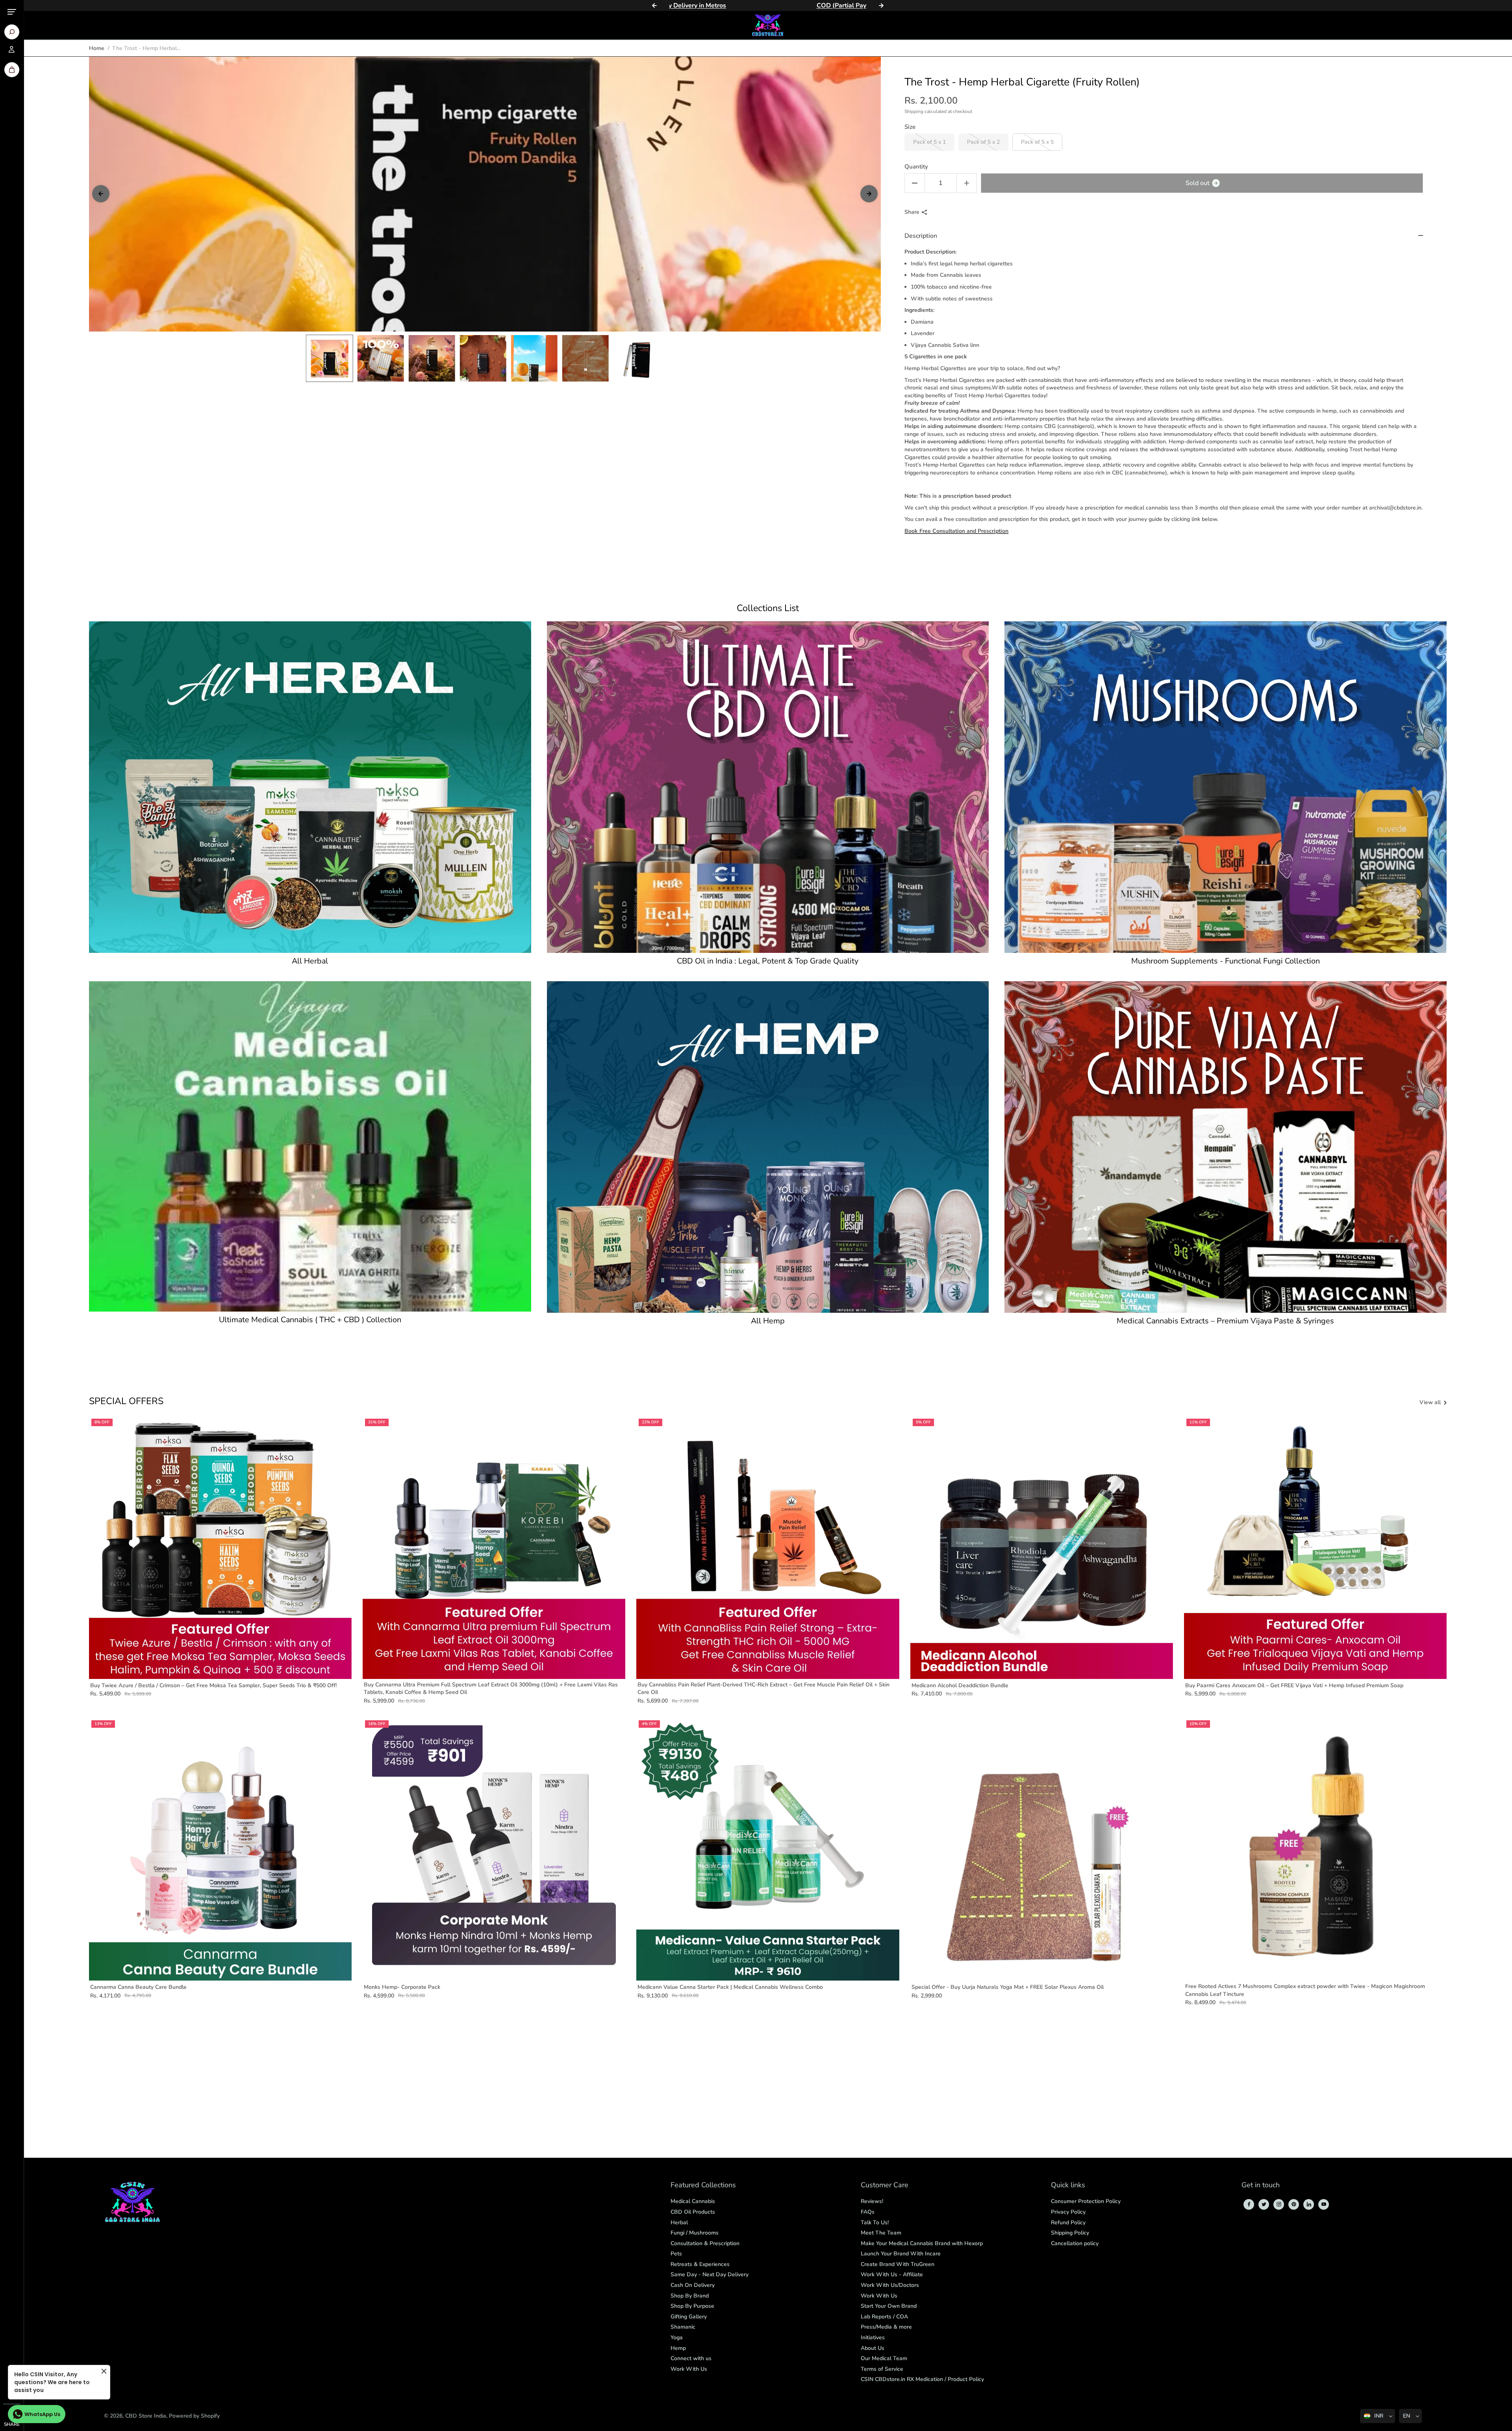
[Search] (12, 32)
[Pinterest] (1294, 2204)
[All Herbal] (310, 787)
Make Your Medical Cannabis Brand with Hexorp (922, 2243)
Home (97, 48)
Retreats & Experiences (700, 2264)
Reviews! (872, 2201)
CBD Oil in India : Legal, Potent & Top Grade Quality (768, 961)
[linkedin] (1309, 2204)
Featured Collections (703, 2185)
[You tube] (1324, 2204)
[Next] (881, 6)
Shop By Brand (690, 2296)
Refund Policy (1068, 2223)
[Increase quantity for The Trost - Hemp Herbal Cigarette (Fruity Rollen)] (967, 183)
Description (921, 236)
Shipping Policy (1070, 2233)
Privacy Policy (1068, 2212)
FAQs (868, 2212)
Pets (676, 2254)
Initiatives (873, 2337)
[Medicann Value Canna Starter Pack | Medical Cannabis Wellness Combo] (768, 1849)
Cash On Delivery (693, 2285)
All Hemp (768, 1321)
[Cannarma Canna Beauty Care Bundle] (220, 1849)
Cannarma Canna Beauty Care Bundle (138, 1987)
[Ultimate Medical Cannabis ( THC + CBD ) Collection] (310, 1146)
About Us (873, 2348)
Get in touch (1261, 2185)
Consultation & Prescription (705, 2243)
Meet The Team (881, 2233)
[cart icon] (12, 70)
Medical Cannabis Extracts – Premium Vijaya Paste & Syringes (1225, 1321)
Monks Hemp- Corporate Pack (402, 1987)
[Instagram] (1279, 2204)
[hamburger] (12, 12)
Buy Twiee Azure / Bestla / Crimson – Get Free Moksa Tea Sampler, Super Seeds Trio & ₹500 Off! (213, 1685)
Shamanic (683, 2327)
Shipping (914, 111)
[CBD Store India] (768, 25)
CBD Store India (146, 2416)
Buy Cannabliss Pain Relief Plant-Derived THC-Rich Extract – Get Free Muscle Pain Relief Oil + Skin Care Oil (763, 1689)
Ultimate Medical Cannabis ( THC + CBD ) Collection (310, 1320)
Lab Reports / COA (884, 2317)
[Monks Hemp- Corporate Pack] (494, 1849)
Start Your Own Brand (889, 2306)
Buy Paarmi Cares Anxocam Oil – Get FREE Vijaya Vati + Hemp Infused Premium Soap (1294, 1685)
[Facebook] (1249, 2204)
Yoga (677, 2337)
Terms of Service (882, 2369)
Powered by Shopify (194, 2416)
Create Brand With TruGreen (898, 2264)
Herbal (679, 2223)
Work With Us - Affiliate (892, 2274)
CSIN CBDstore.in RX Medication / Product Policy (922, 2379)
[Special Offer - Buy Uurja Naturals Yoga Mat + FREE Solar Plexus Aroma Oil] (1042, 1849)
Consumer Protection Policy (1086, 2201)
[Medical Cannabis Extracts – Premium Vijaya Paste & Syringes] (1226, 1147)
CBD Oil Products (693, 2212)
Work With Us (689, 2369)
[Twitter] (1264, 2204)
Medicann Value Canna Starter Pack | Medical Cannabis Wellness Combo (730, 1987)
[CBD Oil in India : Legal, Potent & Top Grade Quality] (768, 787)
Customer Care (885, 2185)
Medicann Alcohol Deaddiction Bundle (960, 1685)
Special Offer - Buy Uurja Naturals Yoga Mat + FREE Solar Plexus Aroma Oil (1008, 1987)
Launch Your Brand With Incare (901, 2254)
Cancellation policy (1075, 2243)
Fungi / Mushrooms (695, 2233)
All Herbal (310, 961)
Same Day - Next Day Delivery (710, 2274)
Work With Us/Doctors (890, 2285)
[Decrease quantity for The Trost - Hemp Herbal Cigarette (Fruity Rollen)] (915, 183)
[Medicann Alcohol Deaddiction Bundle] (1042, 1548)
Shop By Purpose (692, 2306)
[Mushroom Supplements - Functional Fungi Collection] (1226, 787)
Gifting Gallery (689, 2317)
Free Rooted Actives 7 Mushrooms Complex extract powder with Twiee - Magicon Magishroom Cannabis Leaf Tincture (1305, 1990)
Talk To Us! (875, 2223)
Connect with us (691, 2358)
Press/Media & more (886, 2327)
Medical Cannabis (693, 2201)
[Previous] (654, 6)
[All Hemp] (768, 1147)
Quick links (1068, 2185)
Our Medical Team (884, 2358)
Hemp (678, 2348)
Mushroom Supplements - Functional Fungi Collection (1226, 961)
